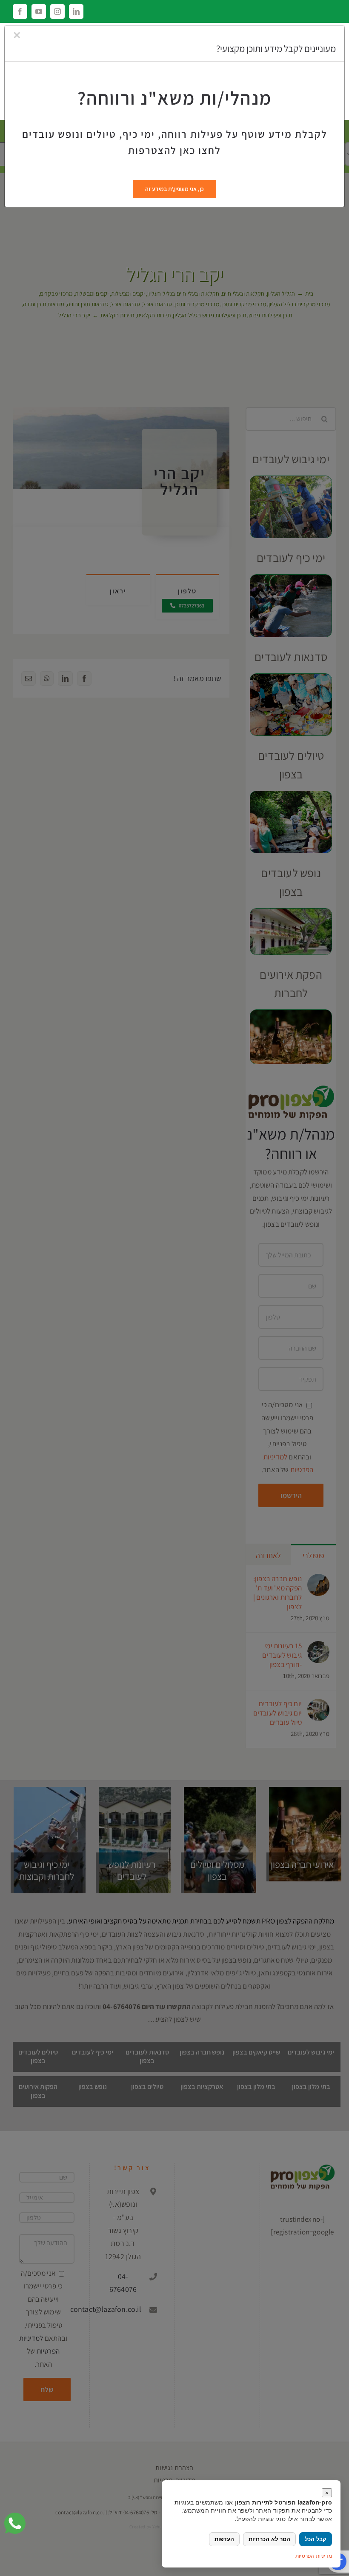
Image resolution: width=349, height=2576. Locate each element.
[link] (15, 2523)
